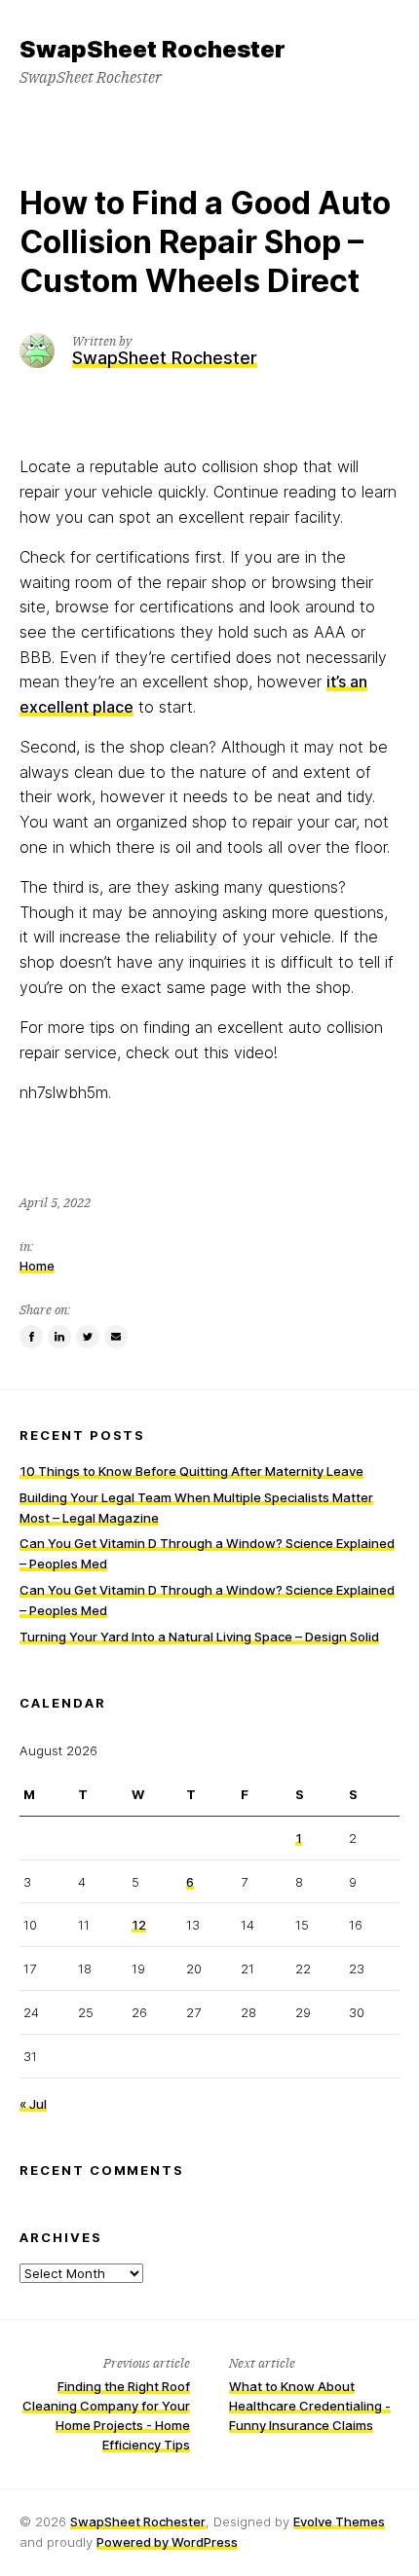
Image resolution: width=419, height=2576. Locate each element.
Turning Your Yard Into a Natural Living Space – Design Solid (199, 1637)
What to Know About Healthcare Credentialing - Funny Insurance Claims (310, 2406)
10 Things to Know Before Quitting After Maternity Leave (191, 1471)
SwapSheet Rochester (138, 2521)
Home (37, 1266)
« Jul (33, 2104)
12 (139, 1925)
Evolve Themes (339, 2521)
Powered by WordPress (167, 2542)
